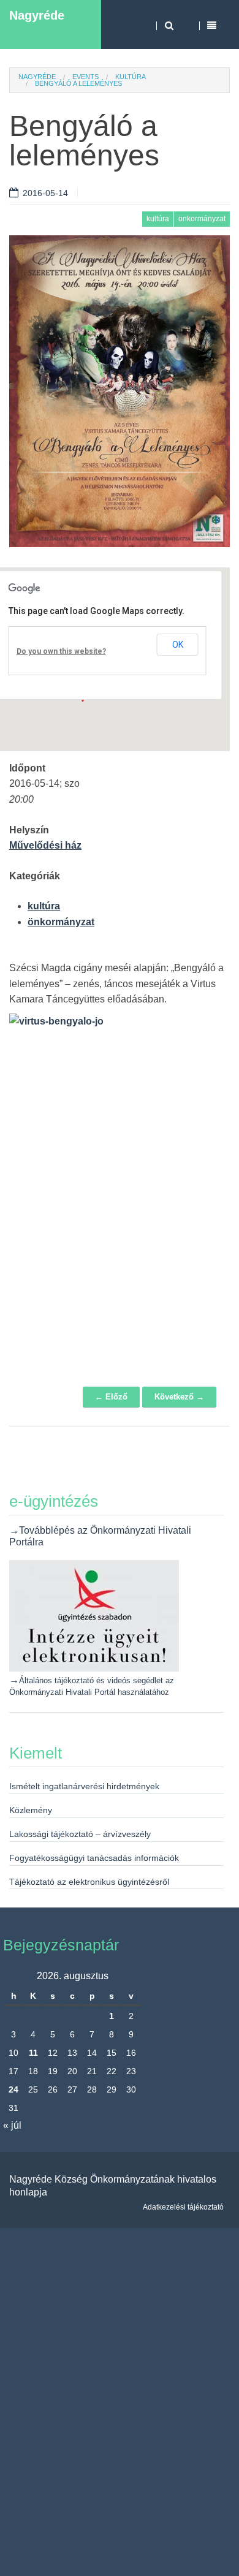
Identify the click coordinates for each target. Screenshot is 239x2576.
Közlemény (31, 1810)
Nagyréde (37, 15)
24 (13, 2089)
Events (85, 77)
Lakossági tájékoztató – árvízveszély (80, 1834)
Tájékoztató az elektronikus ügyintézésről (89, 1882)
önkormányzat (202, 219)
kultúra (131, 77)
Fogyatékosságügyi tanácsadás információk (94, 1858)
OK (178, 645)
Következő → (179, 1397)
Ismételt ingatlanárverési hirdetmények (84, 1786)
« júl (12, 2125)
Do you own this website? (61, 651)
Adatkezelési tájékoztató (183, 2207)
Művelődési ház (45, 845)
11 (33, 2053)
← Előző (111, 1397)
